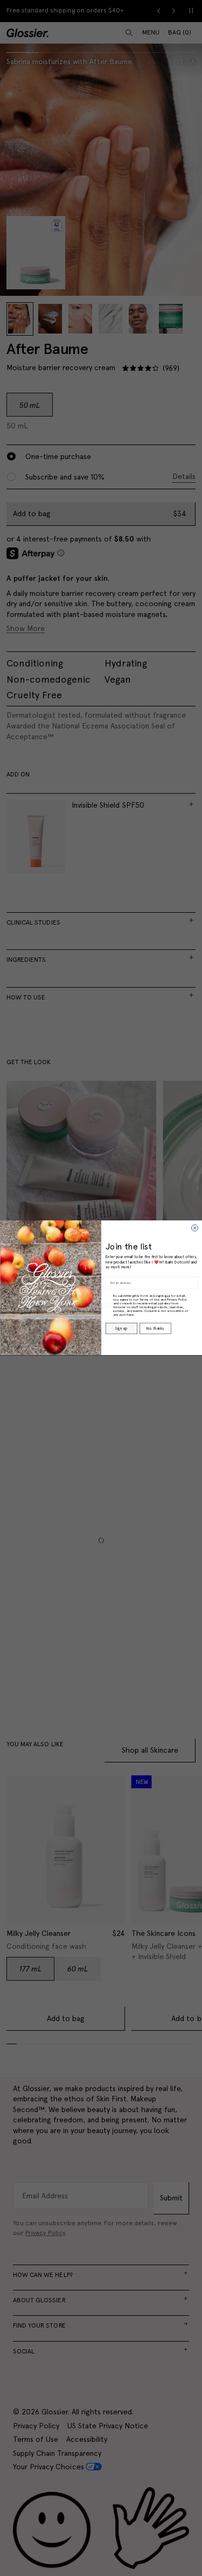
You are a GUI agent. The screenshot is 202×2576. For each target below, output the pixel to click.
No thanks (155, 1329)
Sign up (121, 1329)
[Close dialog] (194, 1228)
